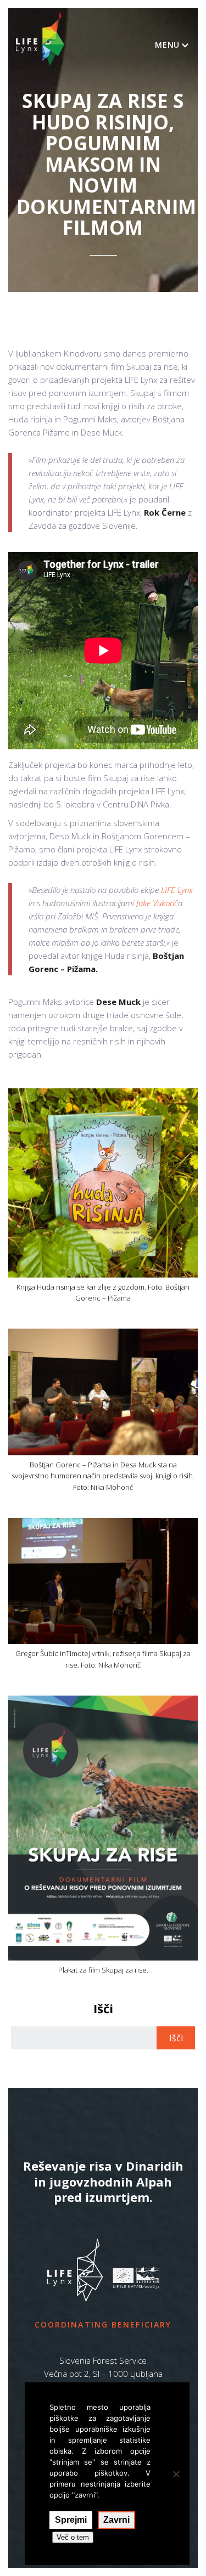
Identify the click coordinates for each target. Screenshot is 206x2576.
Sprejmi (71, 2520)
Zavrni (116, 2520)
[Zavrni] (176, 2474)
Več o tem (73, 2537)
